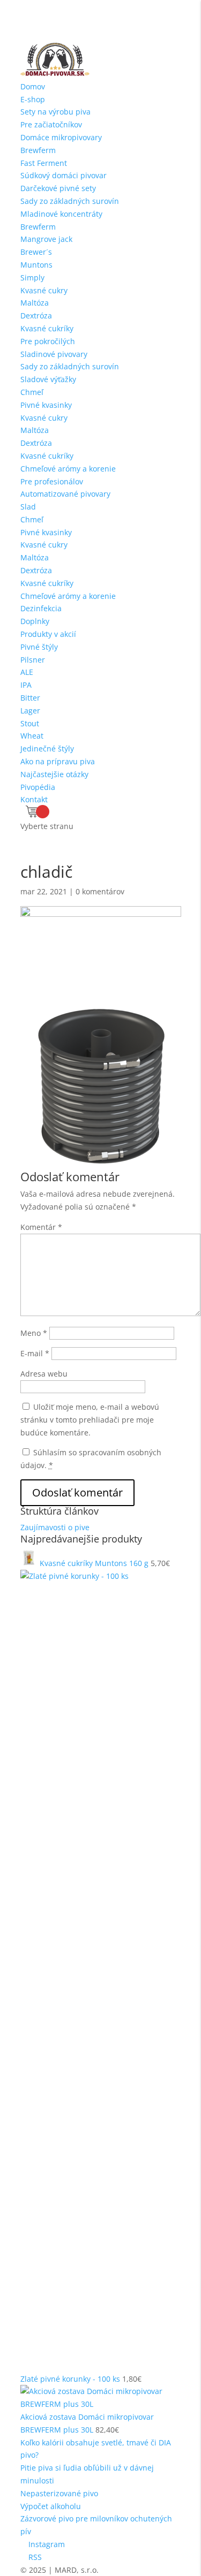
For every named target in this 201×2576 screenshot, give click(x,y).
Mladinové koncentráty (61, 214)
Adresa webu (44, 1374)
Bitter (30, 698)
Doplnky (35, 621)
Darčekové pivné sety (58, 188)
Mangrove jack (46, 239)
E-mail (35, 1353)
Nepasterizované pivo (59, 2493)
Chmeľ (32, 392)
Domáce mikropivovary (61, 137)
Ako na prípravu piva (58, 761)
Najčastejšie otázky (54, 774)
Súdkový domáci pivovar (64, 175)
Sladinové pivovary (54, 354)
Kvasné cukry (44, 290)
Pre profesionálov (52, 481)
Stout (30, 723)
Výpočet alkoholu (51, 2506)
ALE (27, 672)
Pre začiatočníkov (51, 124)
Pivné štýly (39, 647)
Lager (30, 711)
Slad (28, 507)
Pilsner (33, 660)
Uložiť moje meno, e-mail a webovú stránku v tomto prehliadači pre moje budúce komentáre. (90, 1420)
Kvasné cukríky (47, 328)
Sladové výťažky (48, 379)
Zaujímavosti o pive (55, 1527)
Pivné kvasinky (46, 405)
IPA (26, 685)
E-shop (33, 99)
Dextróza (36, 316)
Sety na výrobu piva (55, 112)
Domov (33, 86)
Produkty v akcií (48, 634)
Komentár (41, 1227)
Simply (32, 278)
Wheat (32, 736)
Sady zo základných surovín (70, 201)
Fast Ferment (44, 163)
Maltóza (35, 303)
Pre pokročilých (48, 341)
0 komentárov (100, 891)
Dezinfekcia (41, 608)
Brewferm (38, 150)
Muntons (36, 265)
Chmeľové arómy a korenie (68, 469)
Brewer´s (36, 252)
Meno (34, 1333)
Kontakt (34, 799)
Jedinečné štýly (47, 749)
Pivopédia (38, 787)
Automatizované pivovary (65, 494)
